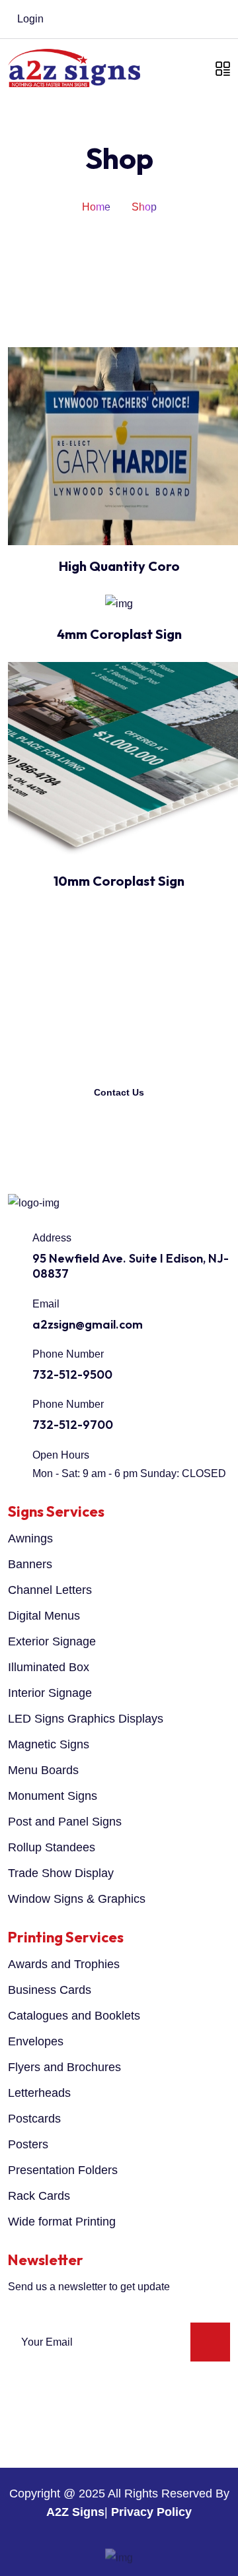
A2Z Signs (75, 2512)
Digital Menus (44, 1616)
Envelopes (36, 2041)
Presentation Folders (63, 2170)
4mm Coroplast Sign (119, 634)
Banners (30, 1564)
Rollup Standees (52, 1847)
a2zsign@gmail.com (88, 1324)
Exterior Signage (52, 1641)
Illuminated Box (49, 1667)
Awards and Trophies (64, 1964)
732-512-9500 (72, 1374)
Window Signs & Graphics (77, 1899)
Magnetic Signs (49, 1744)
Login (29, 19)
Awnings (30, 1538)
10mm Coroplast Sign (119, 881)
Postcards (34, 2119)
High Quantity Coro (119, 566)
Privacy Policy (151, 2512)
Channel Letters (50, 1590)
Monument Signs (53, 1796)
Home (96, 207)
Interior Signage (50, 1693)
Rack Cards (39, 2196)
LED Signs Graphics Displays (86, 1719)
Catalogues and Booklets (74, 2016)
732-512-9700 (73, 1425)
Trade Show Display (61, 1873)
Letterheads (39, 2093)
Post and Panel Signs (65, 1822)
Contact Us (119, 1092)
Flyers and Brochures (64, 2067)
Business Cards (50, 1990)
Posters (28, 2144)
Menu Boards (43, 1770)
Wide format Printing (62, 2222)
